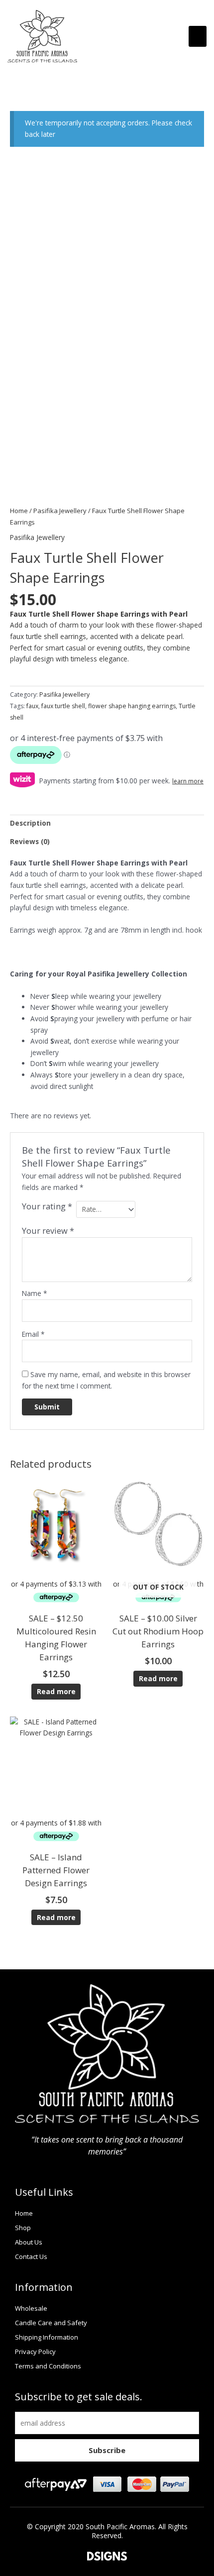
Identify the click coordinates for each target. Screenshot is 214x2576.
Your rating (47, 1206)
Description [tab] (30, 823)
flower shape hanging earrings (132, 706)
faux (32, 706)
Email (33, 1334)
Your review (48, 1231)
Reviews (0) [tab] (30, 841)
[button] (198, 36)
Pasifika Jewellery (60, 511)
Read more (56, 1691)
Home (19, 511)
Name (35, 1293)
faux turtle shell (63, 706)
